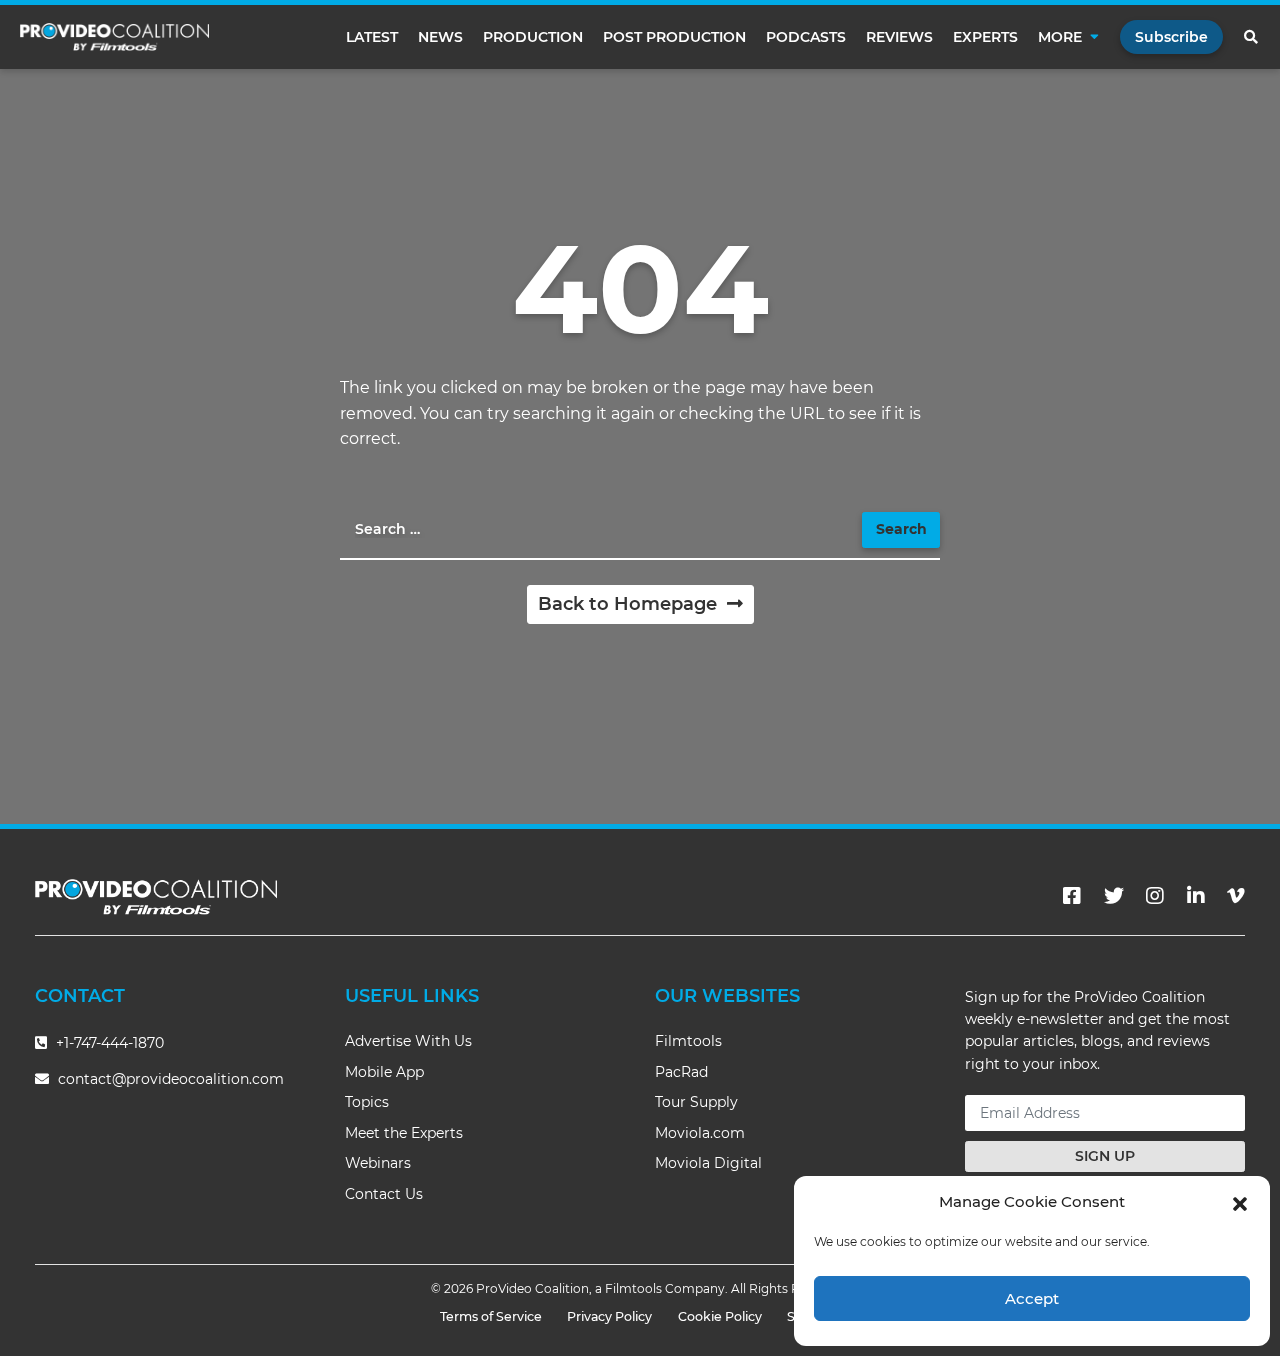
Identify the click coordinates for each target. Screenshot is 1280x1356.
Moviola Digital (708, 1163)
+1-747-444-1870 (108, 1043)
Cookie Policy (720, 1316)
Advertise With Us (408, 1041)
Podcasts (806, 37)
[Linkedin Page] (1196, 896)
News (440, 37)
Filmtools (688, 1041)
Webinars (378, 1163)
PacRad (681, 1072)
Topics (367, 1102)
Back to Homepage (630, 604)
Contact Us (384, 1194)
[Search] (1252, 37)
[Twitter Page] (1114, 896)
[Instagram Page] (1155, 896)
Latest (372, 37)
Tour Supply (696, 1102)
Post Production (674, 37)
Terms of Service (491, 1316)
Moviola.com (700, 1133)
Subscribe (1171, 37)
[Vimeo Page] (1236, 896)
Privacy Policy (609, 1316)
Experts (985, 37)
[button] (1240, 1202)
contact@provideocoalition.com (171, 1079)
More (1060, 37)
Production (533, 37)
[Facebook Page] (1072, 896)
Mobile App (384, 1072)
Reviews (899, 37)
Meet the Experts (404, 1133)
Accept (1032, 1298)
